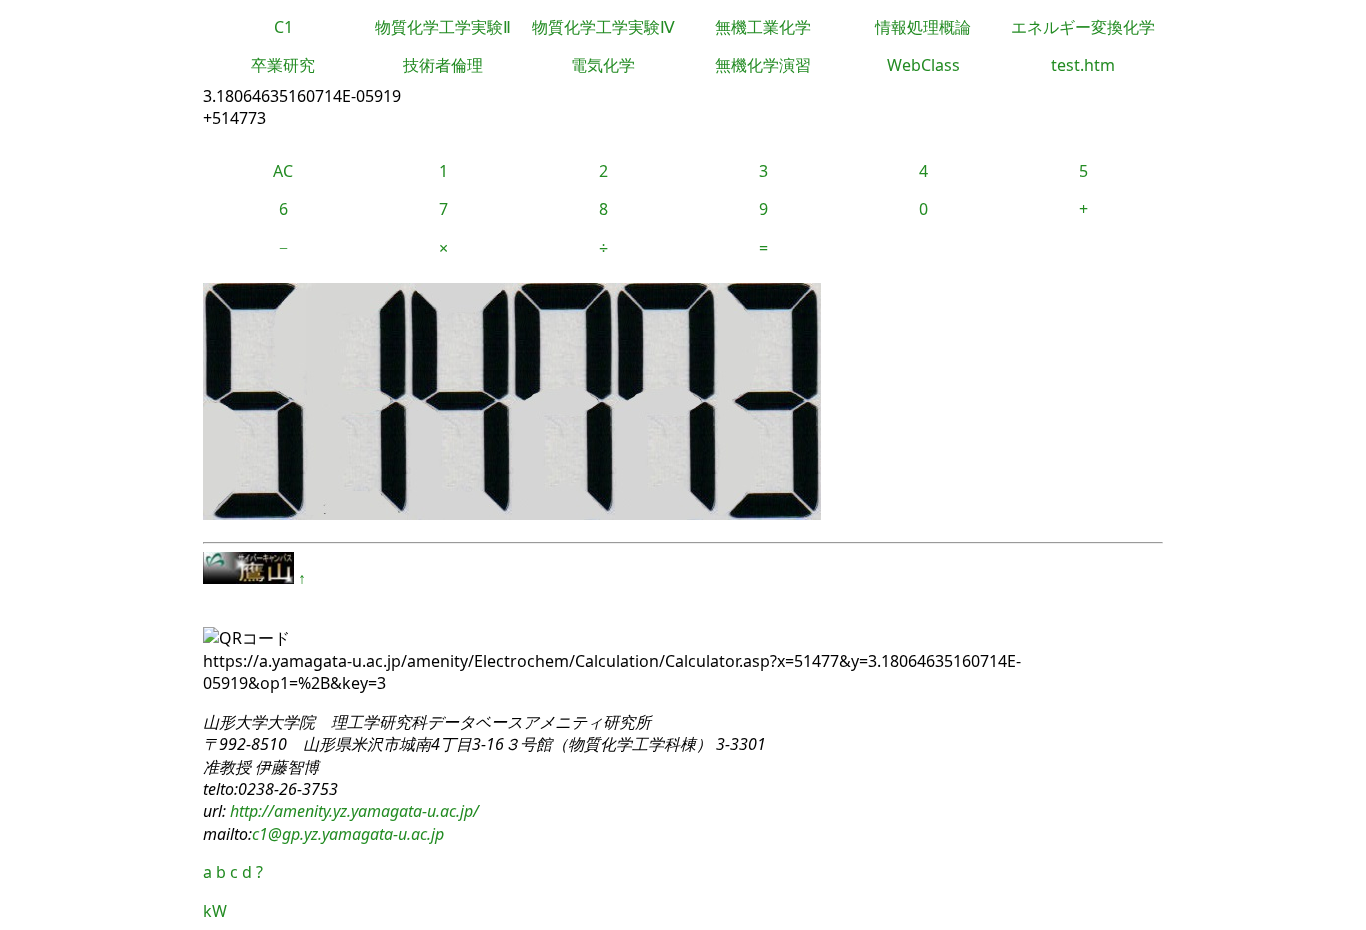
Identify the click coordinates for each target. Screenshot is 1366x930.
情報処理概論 (923, 27)
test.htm (1083, 65)
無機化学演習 (763, 65)
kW (215, 911)
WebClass (923, 65)
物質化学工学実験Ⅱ (443, 27)
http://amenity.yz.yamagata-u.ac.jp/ (352, 811)
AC (283, 171)
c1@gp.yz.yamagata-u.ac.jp (348, 834)
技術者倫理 (443, 65)
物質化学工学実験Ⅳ (603, 27)
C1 (283, 27)
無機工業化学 (763, 27)
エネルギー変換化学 (1083, 27)
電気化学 (603, 65)
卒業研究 (283, 65)
